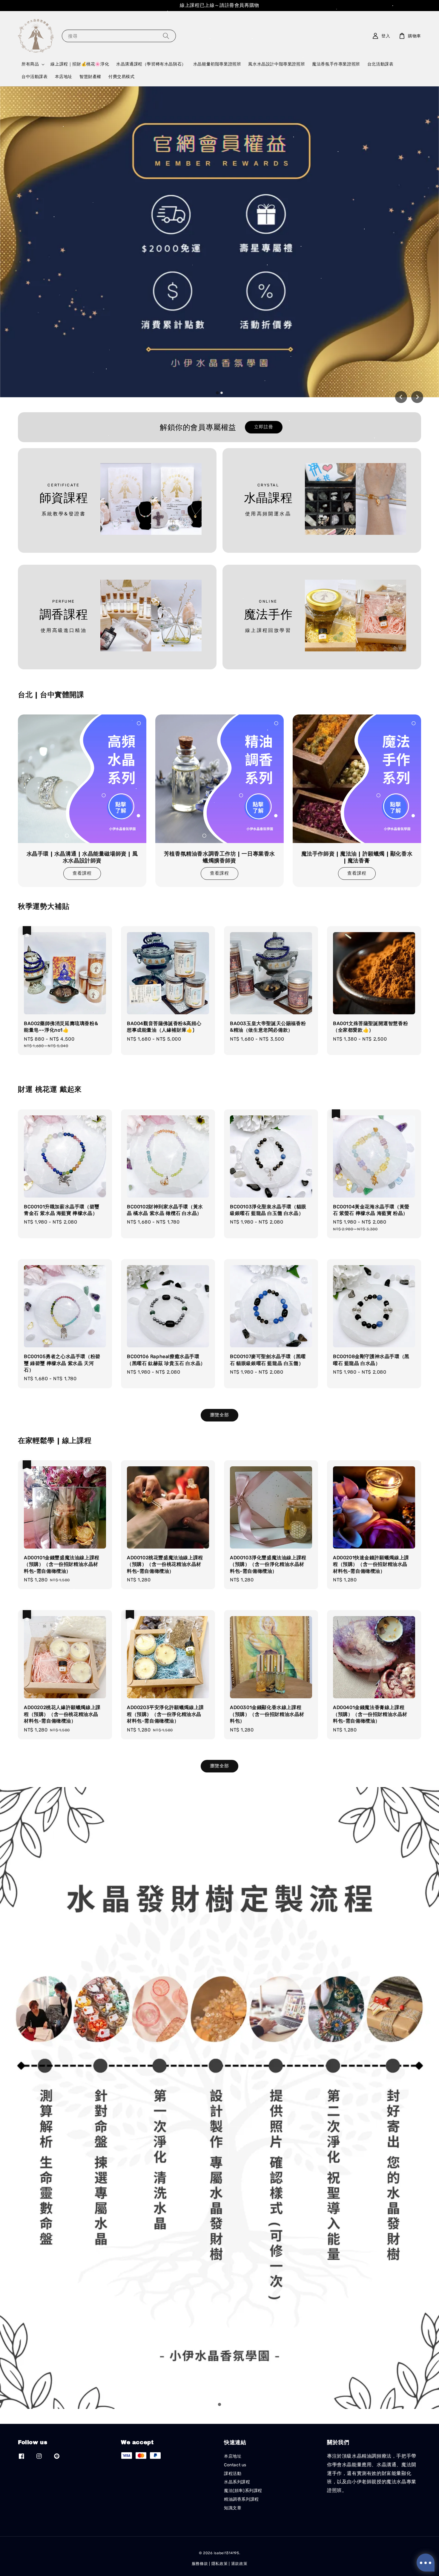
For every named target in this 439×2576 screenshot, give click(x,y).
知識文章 (233, 2508)
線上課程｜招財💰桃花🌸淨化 (80, 64)
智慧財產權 (90, 77)
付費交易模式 (122, 77)
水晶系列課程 (237, 2482)
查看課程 (82, 873)
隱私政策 (220, 2564)
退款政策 (239, 2564)
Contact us (235, 2465)
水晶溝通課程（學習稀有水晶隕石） (151, 64)
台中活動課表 (35, 77)
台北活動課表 (380, 64)
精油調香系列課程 (241, 2499)
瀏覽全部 (219, 1415)
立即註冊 (264, 427)
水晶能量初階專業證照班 (217, 64)
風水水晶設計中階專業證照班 (277, 64)
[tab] (217, 393)
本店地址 (64, 77)
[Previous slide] (401, 397)
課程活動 (233, 2474)
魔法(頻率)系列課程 (243, 2491)
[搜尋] (166, 36)
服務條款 (200, 2564)
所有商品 (30, 64)
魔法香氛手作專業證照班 (336, 64)
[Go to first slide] (417, 397)
